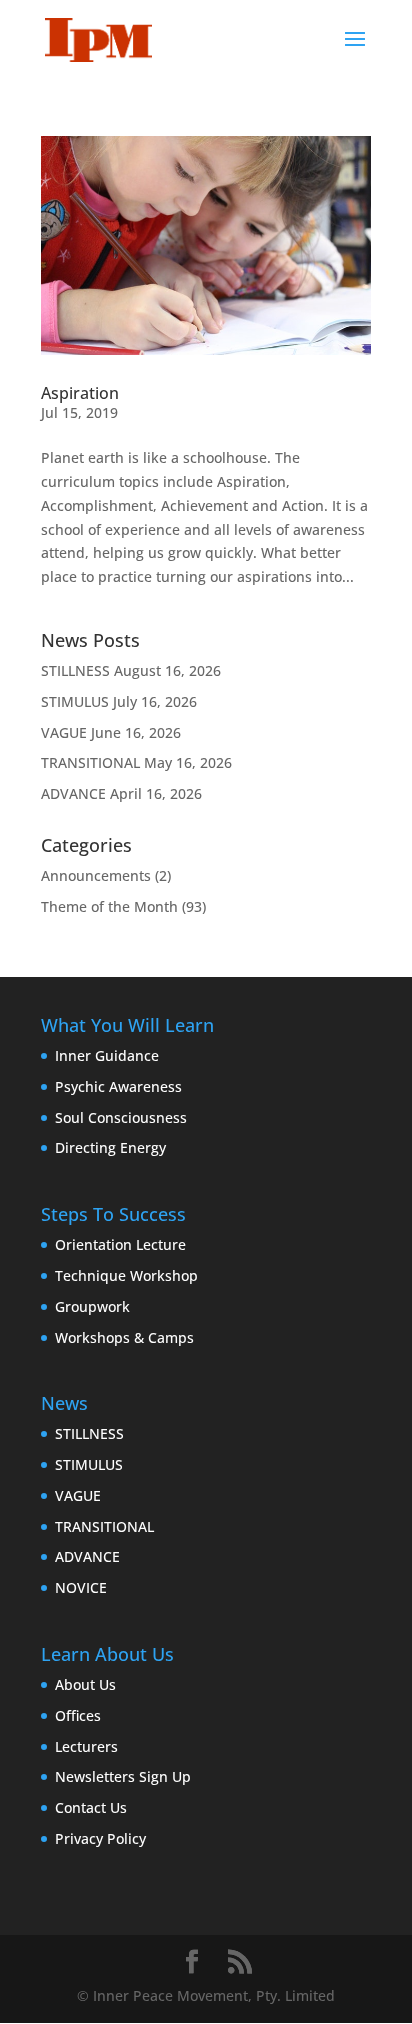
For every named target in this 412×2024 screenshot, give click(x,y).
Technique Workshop (126, 1275)
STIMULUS (75, 701)
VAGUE (64, 732)
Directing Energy (110, 1147)
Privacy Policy (100, 1838)
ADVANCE (73, 793)
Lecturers (86, 1746)
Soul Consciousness (121, 1117)
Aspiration (80, 393)
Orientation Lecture (120, 1244)
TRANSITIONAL (90, 762)
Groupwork (92, 1306)
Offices (78, 1715)
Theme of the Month (109, 906)
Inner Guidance (107, 1055)
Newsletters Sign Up (123, 1776)
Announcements (96, 875)
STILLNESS (75, 670)
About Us (85, 1684)
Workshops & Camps (124, 1337)
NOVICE (81, 1587)
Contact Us (91, 1807)
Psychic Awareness (118, 1086)
